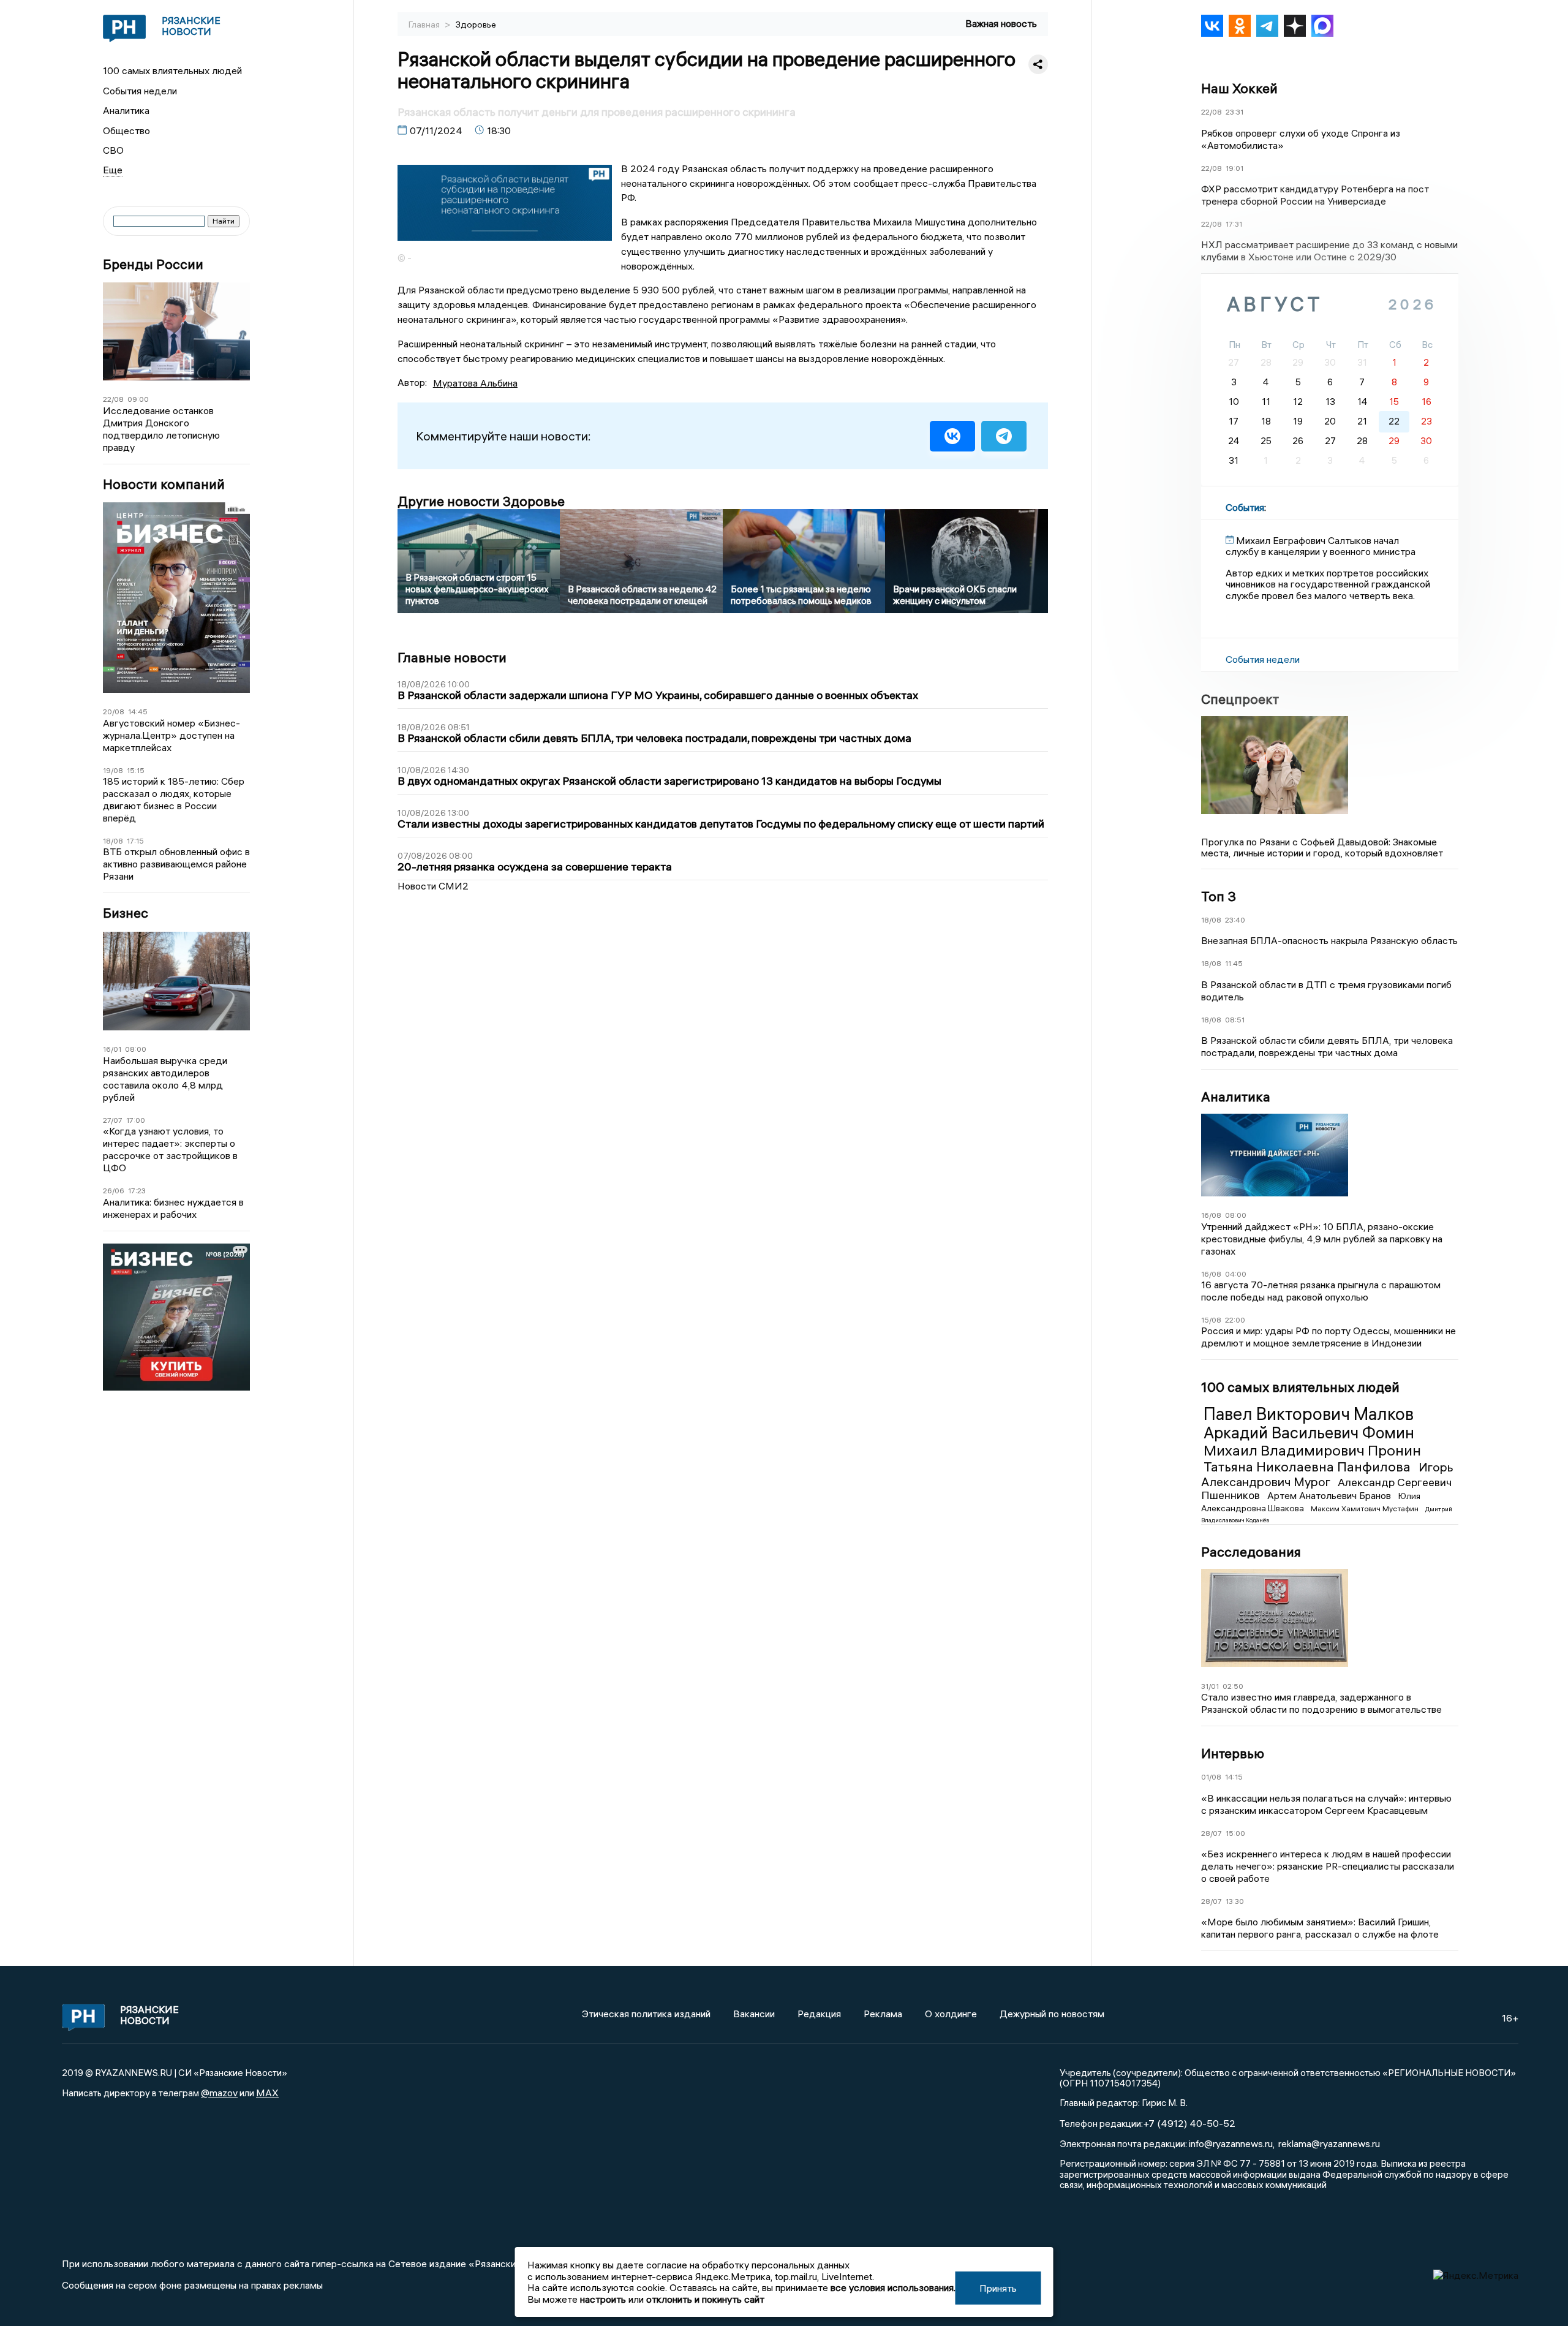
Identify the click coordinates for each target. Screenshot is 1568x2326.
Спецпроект (1240, 699)
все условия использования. (893, 2287)
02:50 (1233, 1686)
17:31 (1234, 224)
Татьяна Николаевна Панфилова (1309, 1467)
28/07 (1212, 1833)
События (1245, 507)
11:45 (1234, 963)
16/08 (1211, 1215)
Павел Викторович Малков (1309, 1414)
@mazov (219, 2093)
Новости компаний (164, 484)
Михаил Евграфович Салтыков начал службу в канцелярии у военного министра (1321, 546)
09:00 (138, 399)
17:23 (137, 1191)
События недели (140, 91)
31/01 (1210, 1686)
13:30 (1235, 1901)
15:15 (136, 770)
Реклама (883, 2014)
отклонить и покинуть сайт (705, 2299)
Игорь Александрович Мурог (1327, 1474)
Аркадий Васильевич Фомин (1309, 1433)
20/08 (114, 712)
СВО (113, 150)
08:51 (1235, 1020)
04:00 (1236, 1274)
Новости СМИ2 (433, 886)
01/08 (1211, 1777)
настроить (603, 2299)
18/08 (113, 841)
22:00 (1235, 1320)
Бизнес (126, 913)
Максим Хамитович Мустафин (1366, 1509)
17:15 (135, 841)
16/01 (112, 1049)
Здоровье (476, 25)
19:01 (1234, 168)
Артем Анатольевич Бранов (1330, 1495)
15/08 (1211, 1320)
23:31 (1234, 112)
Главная (425, 25)
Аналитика (126, 110)
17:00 (136, 1120)
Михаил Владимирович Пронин (1312, 1450)
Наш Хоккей (1239, 88)
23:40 (1235, 920)
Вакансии (754, 2014)
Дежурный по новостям (1052, 2014)
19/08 (113, 770)
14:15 (1234, 1777)
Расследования (1251, 1552)
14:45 (138, 712)
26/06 (114, 1191)
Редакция (819, 2014)
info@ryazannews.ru (1231, 2143)
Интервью (1233, 1753)
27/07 (113, 1120)
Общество (126, 130)
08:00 (136, 1049)
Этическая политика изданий (646, 2014)
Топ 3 (1219, 896)
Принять (998, 2288)
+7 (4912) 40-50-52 (1189, 2123)
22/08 (113, 399)
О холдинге (951, 2014)
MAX (267, 2093)
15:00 (1235, 1833)
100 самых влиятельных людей (172, 70)
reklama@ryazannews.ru (1329, 2143)
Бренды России (153, 264)
